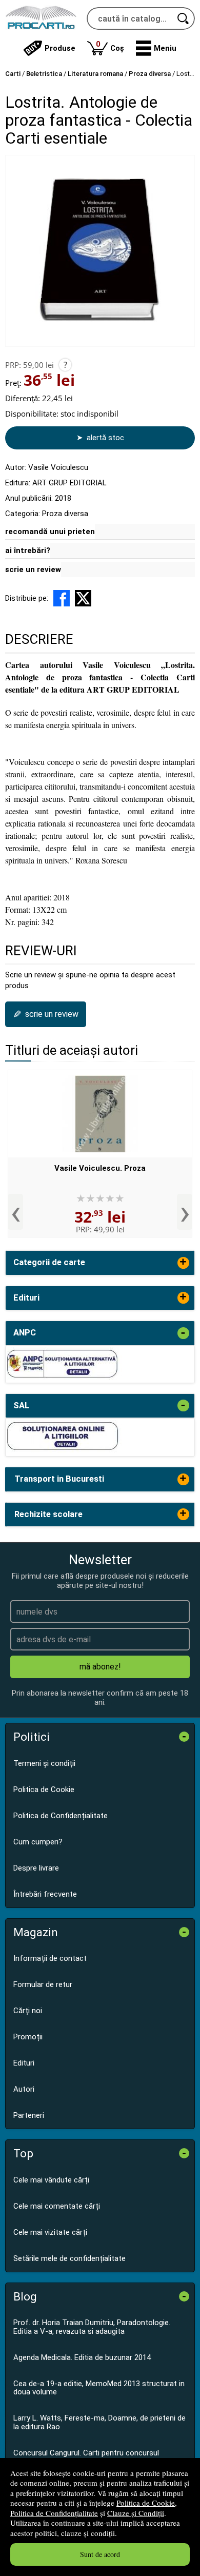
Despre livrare (36, 1868)
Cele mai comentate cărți (57, 2206)
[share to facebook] (62, 598)
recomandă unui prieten (50, 532)
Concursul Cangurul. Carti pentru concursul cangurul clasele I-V (86, 2457)
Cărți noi (28, 2011)
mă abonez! (100, 1667)
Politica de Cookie (146, 2503)
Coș (110, 46)
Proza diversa (65, 514)
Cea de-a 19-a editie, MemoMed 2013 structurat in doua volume (99, 2388)
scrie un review (33, 569)
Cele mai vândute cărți (51, 2180)
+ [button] (183, 1263)
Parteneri (29, 2115)
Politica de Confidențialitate (54, 2513)
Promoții (28, 2037)
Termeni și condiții (44, 1763)
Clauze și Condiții (136, 2513)
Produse (60, 48)
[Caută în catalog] (184, 18)
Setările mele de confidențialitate (69, 2258)
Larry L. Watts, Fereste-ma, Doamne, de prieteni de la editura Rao (99, 2422)
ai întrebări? (28, 550)
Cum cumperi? (38, 1842)
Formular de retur (43, 1984)
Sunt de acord (100, 2554)
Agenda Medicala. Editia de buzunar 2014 (82, 2357)
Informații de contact (50, 1958)
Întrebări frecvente (45, 1894)
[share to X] (83, 598)
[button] (156, 48)
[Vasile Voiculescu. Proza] (100, 1114)
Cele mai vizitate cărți (50, 2232)
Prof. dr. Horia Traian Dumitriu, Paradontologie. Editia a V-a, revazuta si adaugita (92, 2327)
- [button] (183, 1333)
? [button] (65, 365)
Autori (24, 2089)
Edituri (24, 2063)
